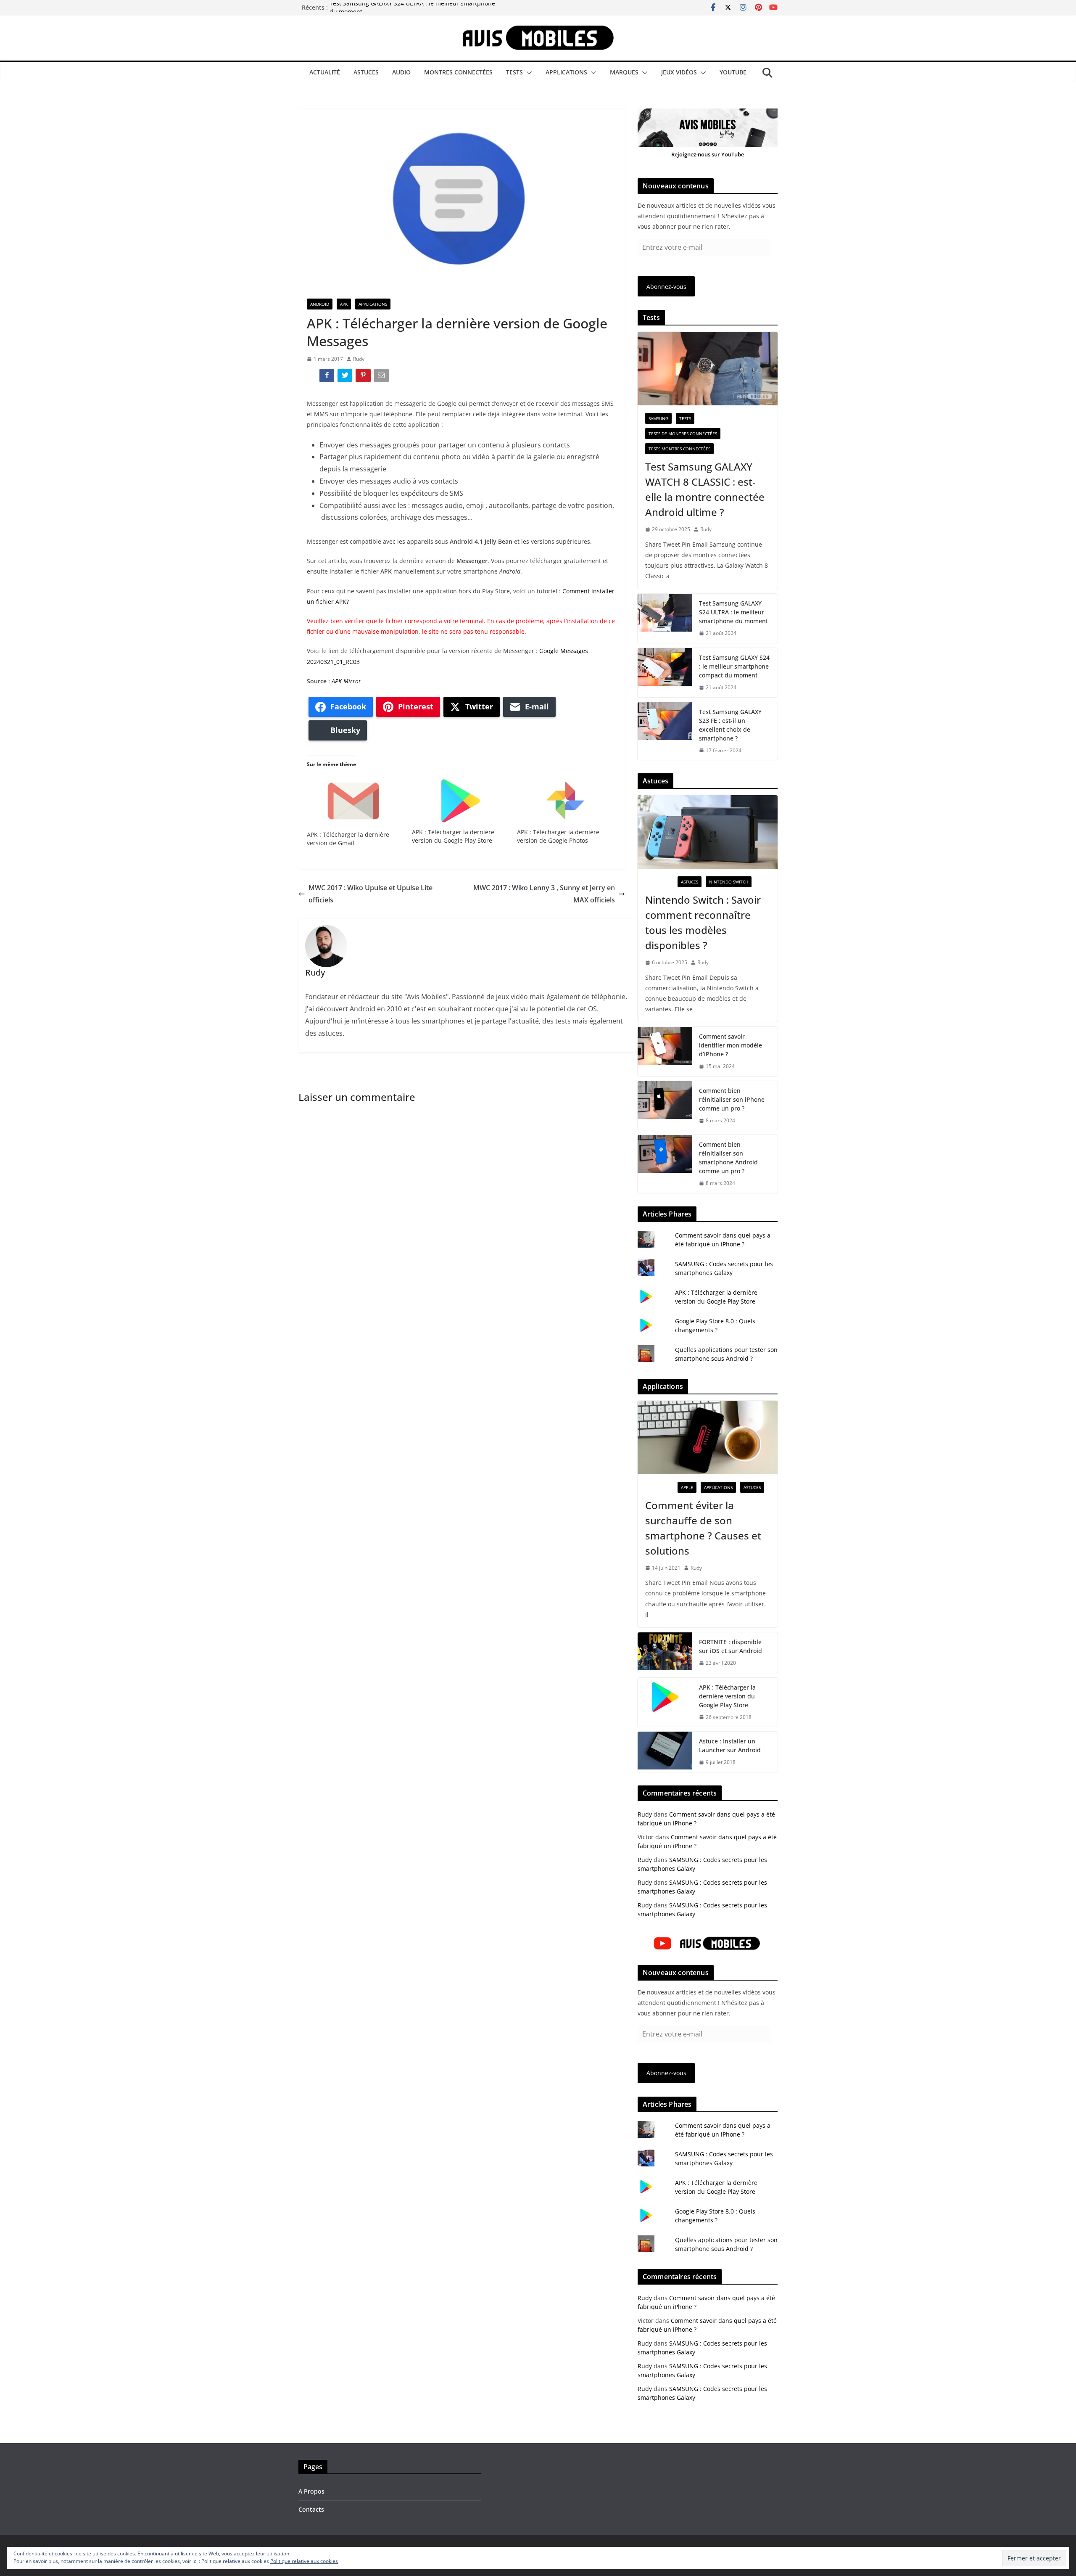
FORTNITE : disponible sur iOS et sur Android (731, 1646)
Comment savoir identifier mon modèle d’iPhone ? (731, 1045)
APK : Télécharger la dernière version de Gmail (348, 839)
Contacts (311, 2509)
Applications (566, 72)
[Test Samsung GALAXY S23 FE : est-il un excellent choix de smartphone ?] (665, 731)
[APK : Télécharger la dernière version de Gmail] (355, 802)
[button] (527, 73)
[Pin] (364, 377)
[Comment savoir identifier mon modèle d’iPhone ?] (665, 1051)
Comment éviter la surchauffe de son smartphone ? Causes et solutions (703, 1528)
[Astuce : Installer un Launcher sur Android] (665, 1752)
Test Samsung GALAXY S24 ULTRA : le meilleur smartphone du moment (733, 612)
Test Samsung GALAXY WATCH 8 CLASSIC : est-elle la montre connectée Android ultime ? (705, 489)
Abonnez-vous (666, 287)
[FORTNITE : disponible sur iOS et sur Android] (665, 1653)
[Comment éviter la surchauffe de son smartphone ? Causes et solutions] (708, 1437)
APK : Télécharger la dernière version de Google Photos (558, 836)
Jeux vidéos (679, 72)
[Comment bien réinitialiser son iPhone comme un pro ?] (665, 1106)
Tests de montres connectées (683, 434)
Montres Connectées (458, 72)
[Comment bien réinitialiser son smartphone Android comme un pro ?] (665, 1164)
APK (344, 304)
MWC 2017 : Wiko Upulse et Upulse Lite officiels (371, 894)
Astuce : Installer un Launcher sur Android (730, 1746)
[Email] (382, 377)
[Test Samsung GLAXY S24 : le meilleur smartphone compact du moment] (665, 673)
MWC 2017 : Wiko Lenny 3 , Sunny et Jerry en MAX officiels (544, 894)
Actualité (325, 72)
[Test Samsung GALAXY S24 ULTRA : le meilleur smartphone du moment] (665, 618)
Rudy (359, 359)
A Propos (311, 2491)
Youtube (733, 72)
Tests (514, 72)
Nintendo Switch (729, 882)
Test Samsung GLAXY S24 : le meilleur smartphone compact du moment (734, 666)
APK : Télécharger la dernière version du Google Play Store (453, 836)
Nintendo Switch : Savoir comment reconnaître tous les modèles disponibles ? (703, 922)
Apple (687, 1487)
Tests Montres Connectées (679, 449)
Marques (624, 72)
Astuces (366, 72)
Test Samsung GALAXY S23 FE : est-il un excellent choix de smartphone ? (730, 725)
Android (320, 304)
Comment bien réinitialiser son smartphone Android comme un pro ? (728, 1158)
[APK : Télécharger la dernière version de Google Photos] (565, 800)
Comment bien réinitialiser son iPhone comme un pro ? (732, 1099)
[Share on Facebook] (328, 377)
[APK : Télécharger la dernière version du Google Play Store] (460, 800)
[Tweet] (346, 377)
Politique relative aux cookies (304, 2561)
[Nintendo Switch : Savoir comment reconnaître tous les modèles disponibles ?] (708, 832)
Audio (401, 72)
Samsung (658, 418)
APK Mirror (346, 681)
